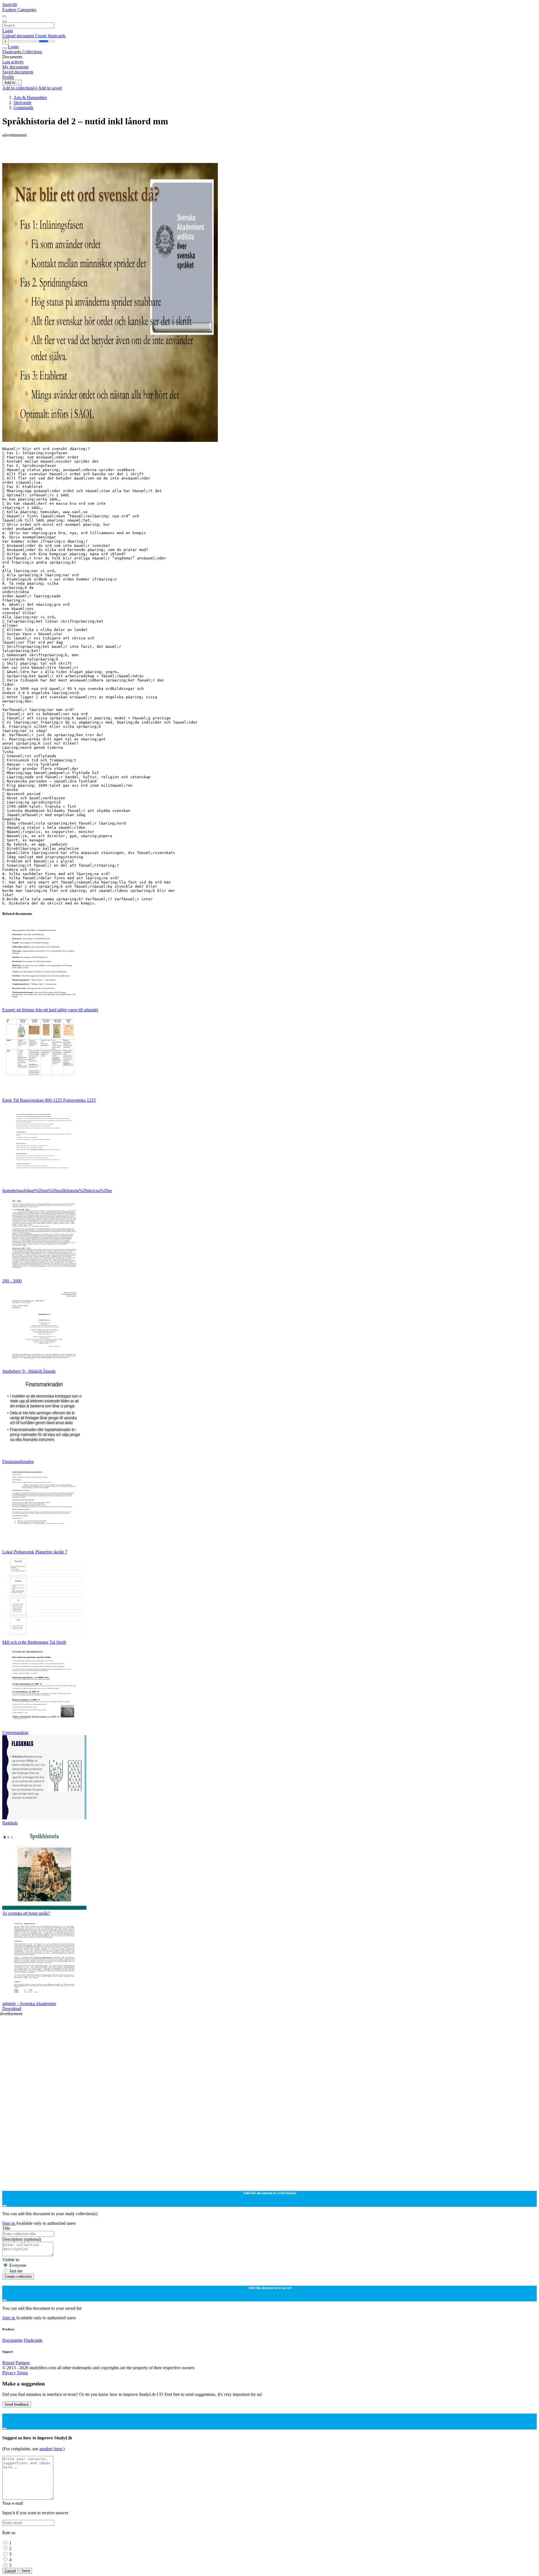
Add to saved (50, 88)
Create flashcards (50, 36)
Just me (16, 2271)
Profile (8, 77)
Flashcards (12, 52)
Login (8, 31)
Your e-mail (13, 2503)
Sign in (9, 2223)
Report (8, 2363)
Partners (23, 2363)
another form (51, 2449)
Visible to (11, 2260)
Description (22, 2239)
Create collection (18, 2277)
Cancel (10, 2571)
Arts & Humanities (30, 97)
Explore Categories (19, 10)
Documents (12, 2340)
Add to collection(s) (20, 88)
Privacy (10, 2373)
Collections (32, 52)
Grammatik (23, 108)
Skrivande (22, 103)
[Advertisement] (171, 150)
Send (26, 2571)
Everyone (18, 2265)
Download (12, 2009)
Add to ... (12, 83)
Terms (22, 2373)
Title (6, 2228)
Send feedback (17, 2404)
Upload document (19, 36)
